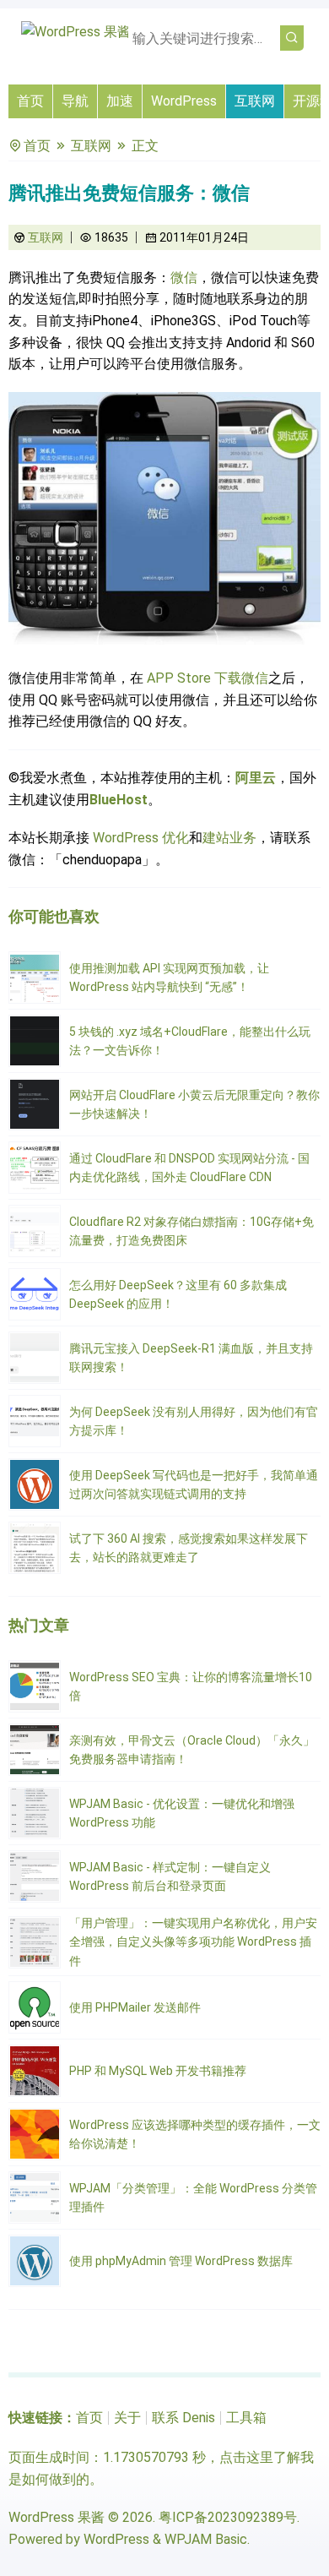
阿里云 (256, 778)
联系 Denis (183, 2418)
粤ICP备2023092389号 (228, 2517)
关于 (127, 2418)
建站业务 (229, 838)
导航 (75, 101)
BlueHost (119, 800)
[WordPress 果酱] (76, 32)
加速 (120, 101)
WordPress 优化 (141, 838)
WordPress (184, 101)
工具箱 (246, 2418)
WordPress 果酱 (57, 2517)
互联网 (255, 101)
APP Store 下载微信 (208, 678)
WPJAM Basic (206, 2539)
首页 (30, 101)
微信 (184, 278)
